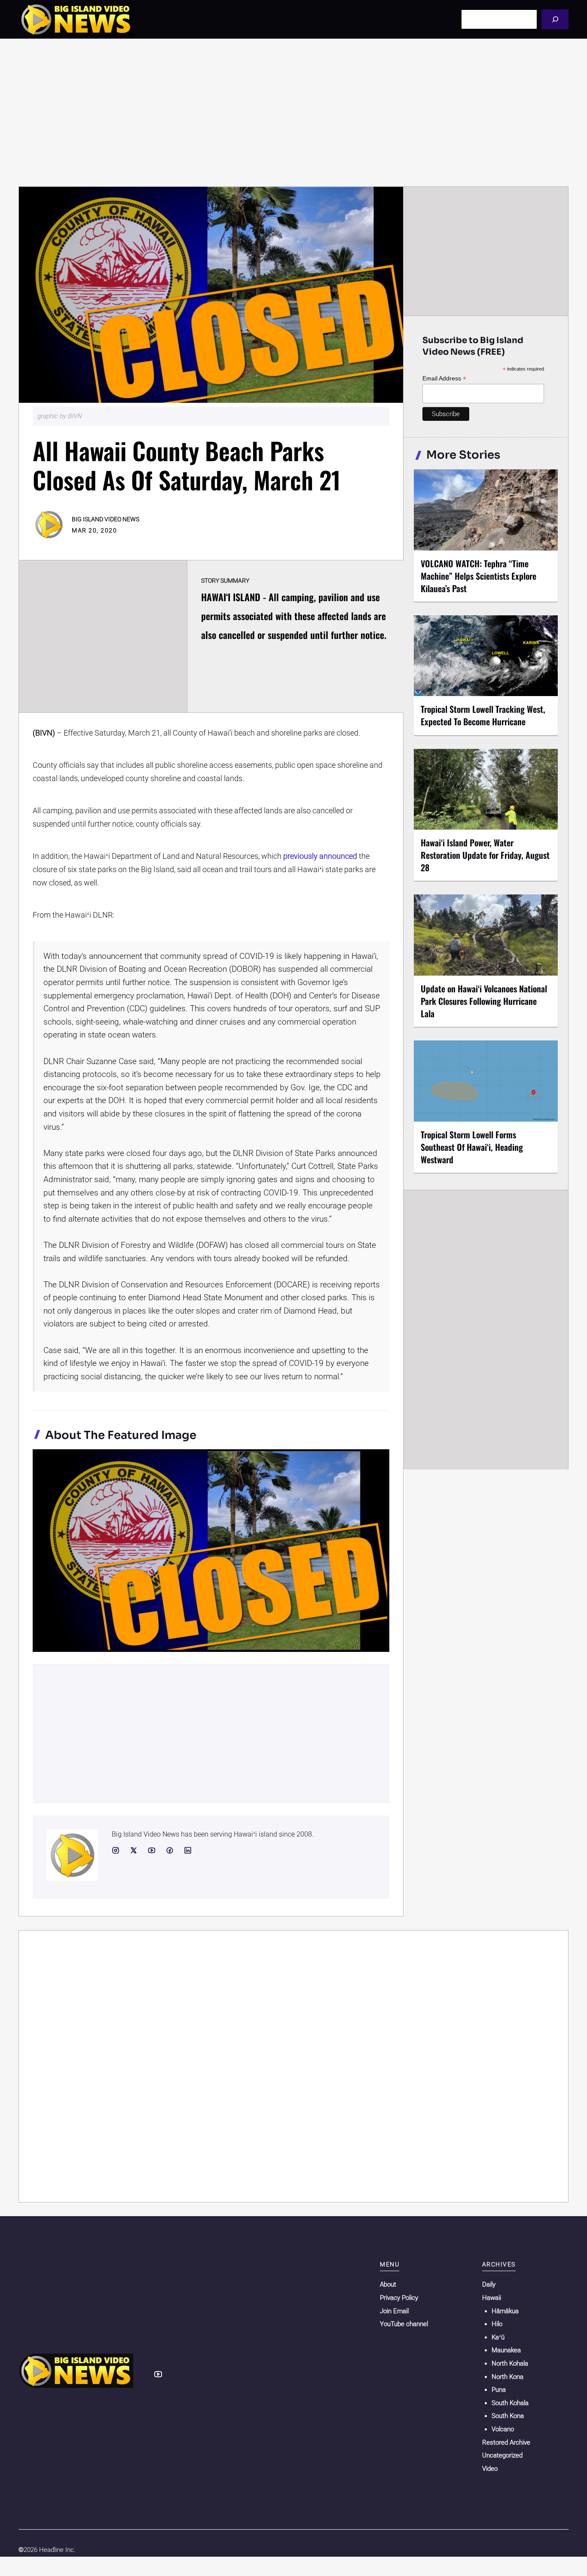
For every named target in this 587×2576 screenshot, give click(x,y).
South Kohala (510, 2403)
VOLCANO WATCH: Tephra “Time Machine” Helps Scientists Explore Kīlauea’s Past (478, 576)
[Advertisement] (293, 113)
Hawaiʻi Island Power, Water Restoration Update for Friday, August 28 (485, 855)
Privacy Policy (399, 2298)
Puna (499, 2390)
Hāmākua (505, 2311)
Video (490, 2469)
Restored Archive (506, 2442)
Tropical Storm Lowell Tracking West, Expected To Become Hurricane (483, 715)
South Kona (508, 2416)
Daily (489, 2284)
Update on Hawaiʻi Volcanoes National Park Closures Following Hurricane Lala (484, 1001)
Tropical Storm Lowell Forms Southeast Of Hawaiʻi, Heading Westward (472, 1147)
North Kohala (510, 2363)
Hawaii (492, 2298)
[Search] (555, 19)
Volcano (503, 2429)
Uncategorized (502, 2455)
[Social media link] (116, 1850)
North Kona (508, 2377)
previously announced (320, 856)
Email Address (444, 379)
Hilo (497, 2324)
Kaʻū (498, 2337)
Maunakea (506, 2350)
